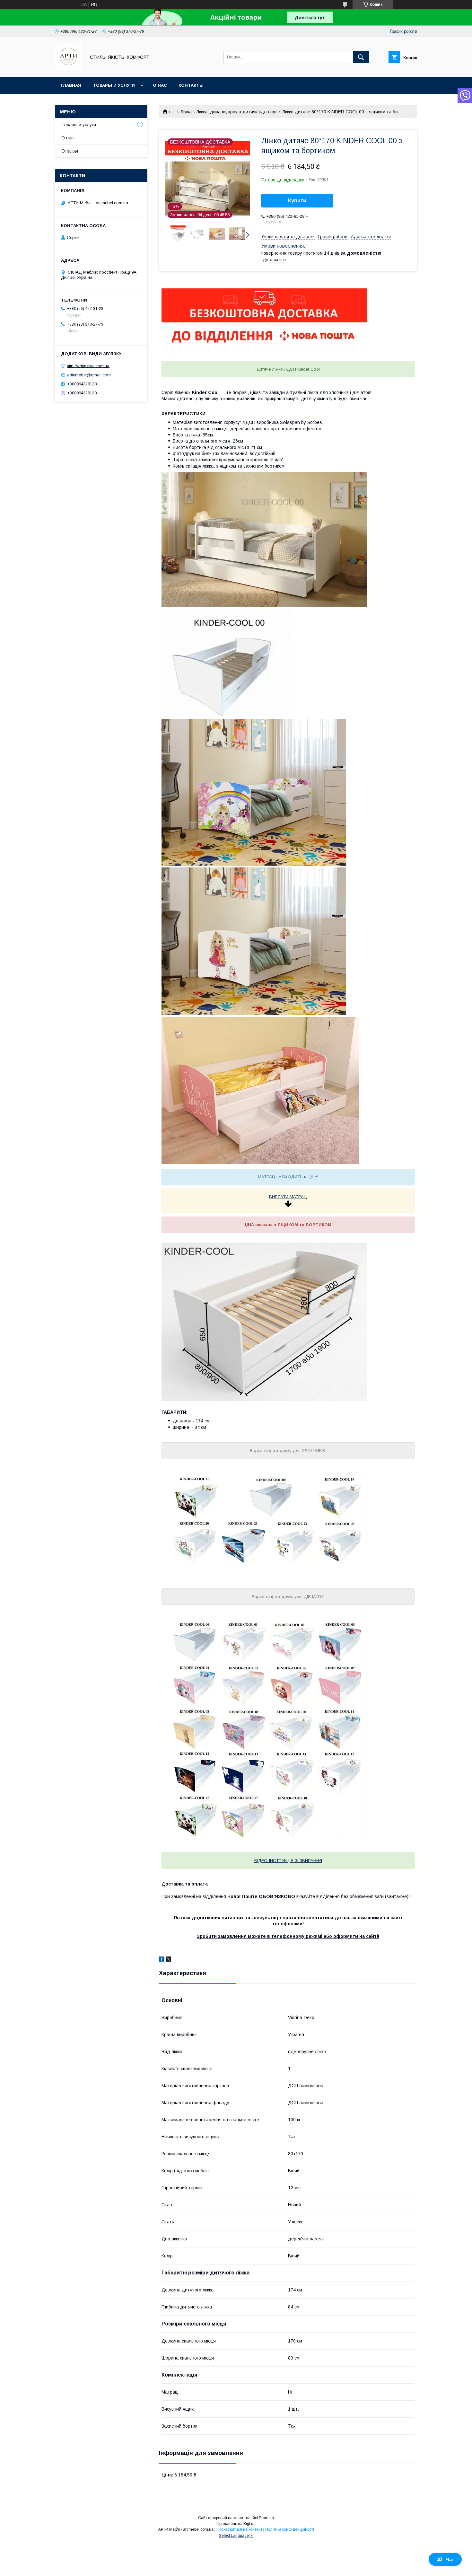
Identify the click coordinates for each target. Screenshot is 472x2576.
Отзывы (70, 151)
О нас (160, 85)
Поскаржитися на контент (239, 2529)
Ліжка (186, 112)
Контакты (191, 85)
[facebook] (162, 1960)
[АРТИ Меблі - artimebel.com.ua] (69, 69)
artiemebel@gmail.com (89, 375)
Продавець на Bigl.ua (236, 2524)
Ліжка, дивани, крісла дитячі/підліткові (237, 112)
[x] (169, 1960)
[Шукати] (361, 57)
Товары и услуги (114, 85)
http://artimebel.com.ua (88, 366)
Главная (71, 85)
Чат (450, 2559)
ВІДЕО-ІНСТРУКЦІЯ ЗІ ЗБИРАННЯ (288, 1861)
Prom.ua (266, 2518)
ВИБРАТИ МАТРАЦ (288, 1197)
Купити (297, 201)
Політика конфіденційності (290, 2529)
